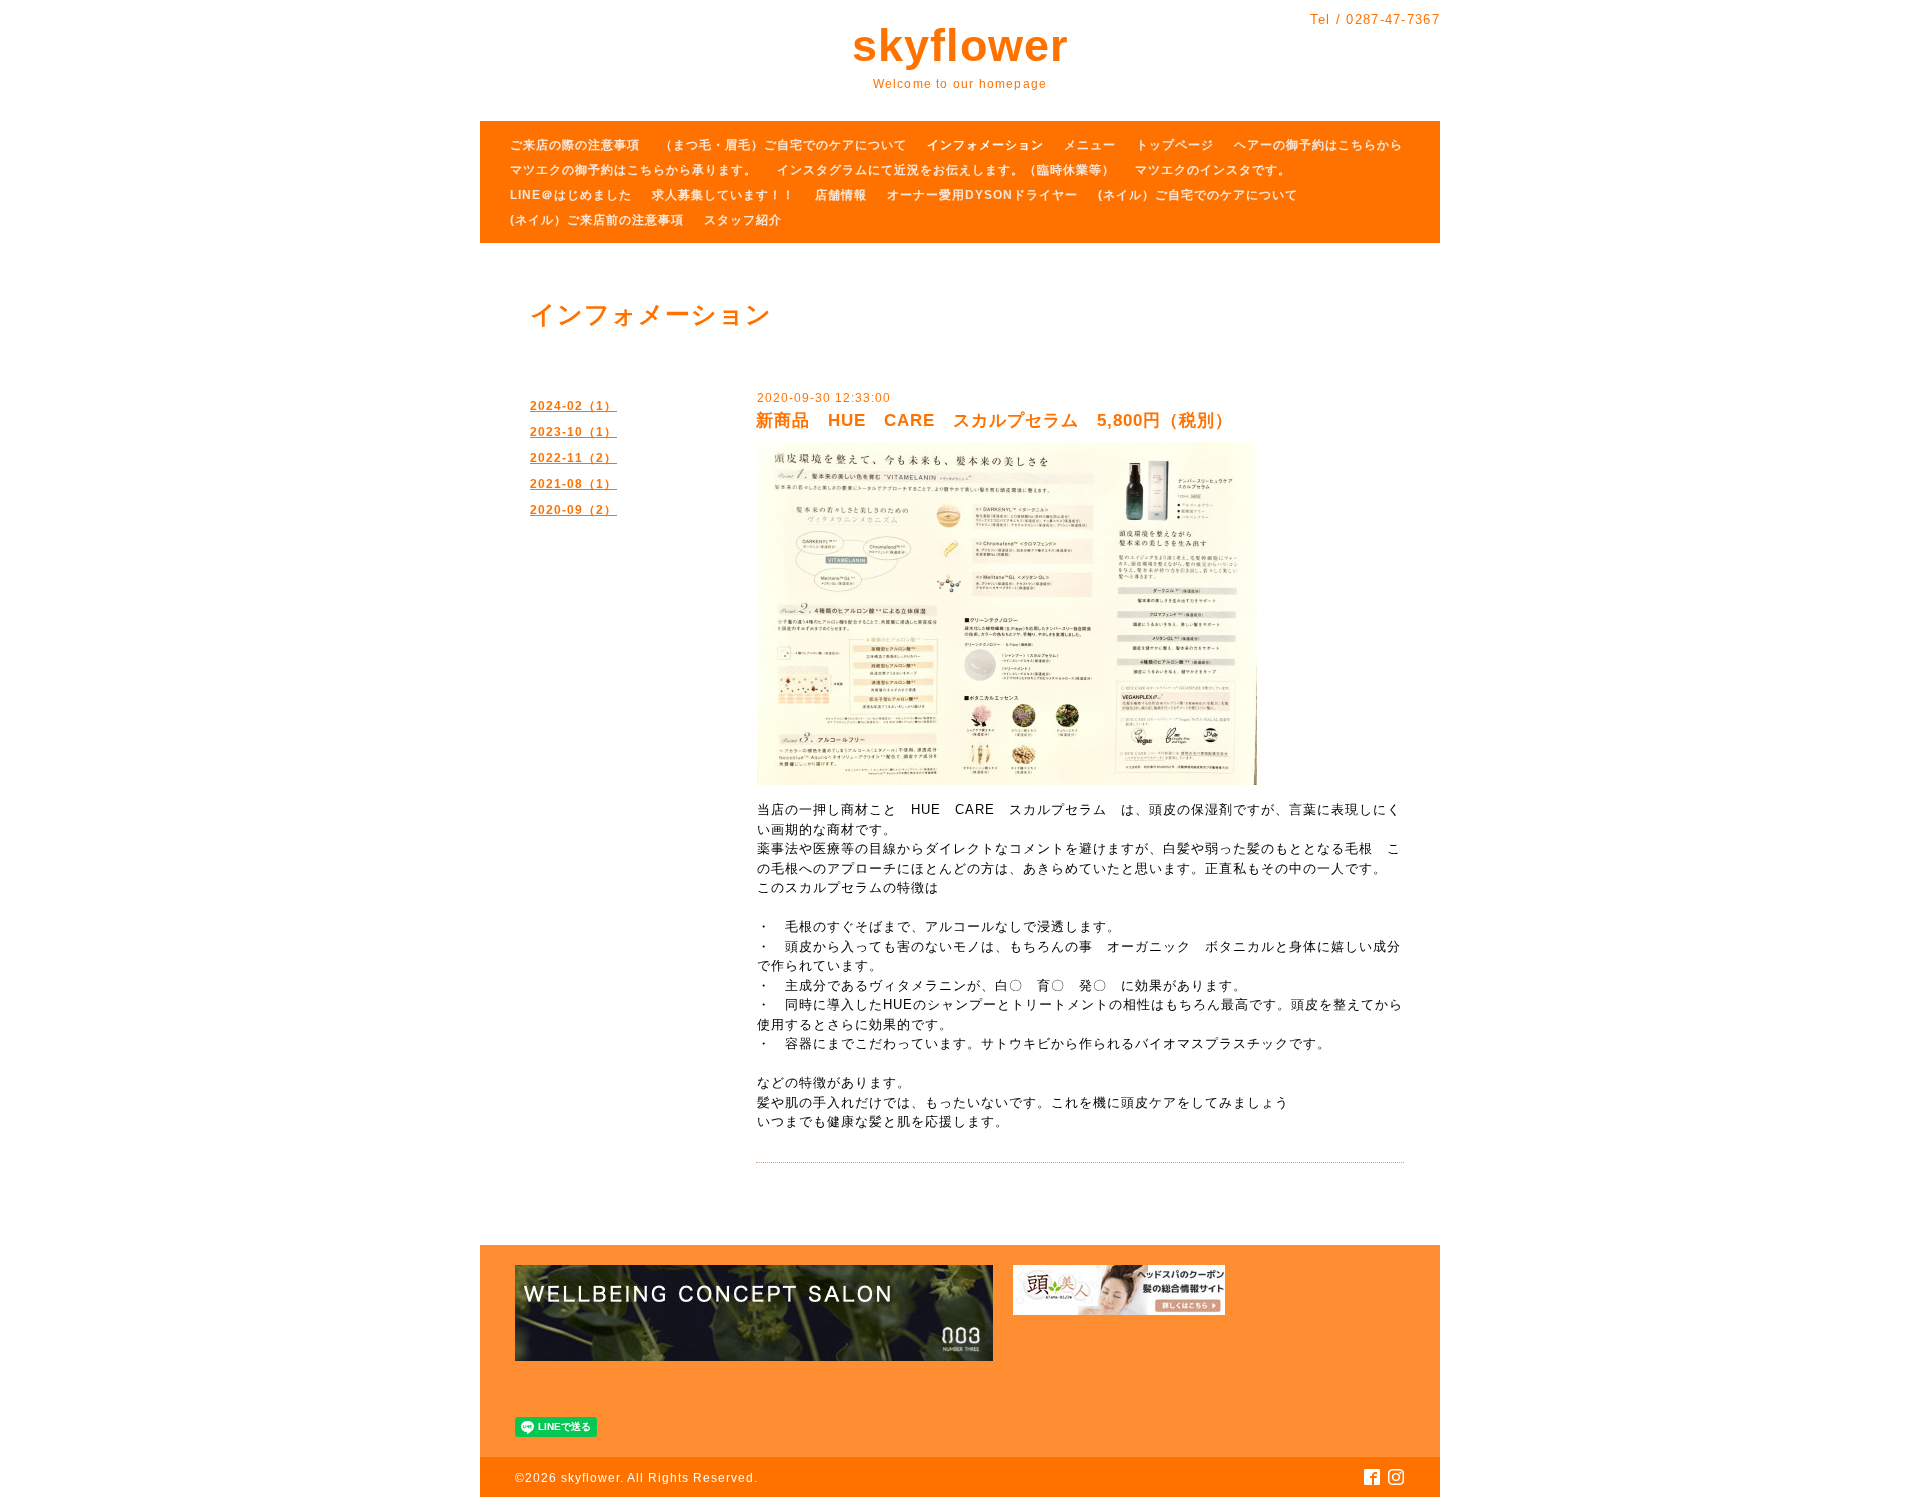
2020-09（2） (573, 510)
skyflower (960, 45)
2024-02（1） (573, 406)
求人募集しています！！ (723, 195)
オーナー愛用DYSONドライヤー (982, 195)
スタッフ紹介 (743, 220)
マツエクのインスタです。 (1213, 170)
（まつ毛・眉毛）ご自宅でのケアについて (783, 145)
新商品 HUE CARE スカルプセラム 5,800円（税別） (994, 420)
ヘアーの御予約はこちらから (1318, 145)
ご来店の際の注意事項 (575, 145)
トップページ (1175, 145)
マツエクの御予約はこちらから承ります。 (633, 170)
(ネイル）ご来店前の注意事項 (597, 220)
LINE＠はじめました (571, 195)
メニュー (1090, 145)
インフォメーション (985, 145)
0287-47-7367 (1393, 19)
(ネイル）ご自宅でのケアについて (1198, 195)
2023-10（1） (573, 432)
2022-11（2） (573, 458)
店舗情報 (841, 195)
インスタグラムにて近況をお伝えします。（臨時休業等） (946, 170)
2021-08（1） (573, 484)
